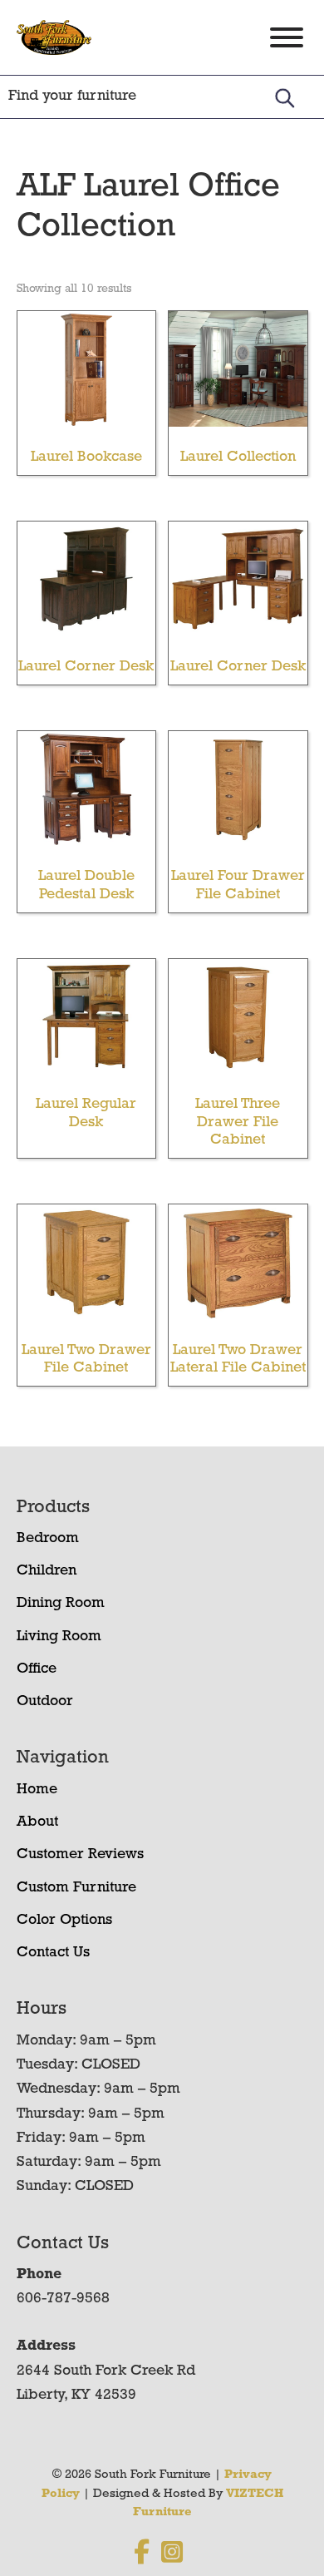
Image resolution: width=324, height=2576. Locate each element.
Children (47, 1571)
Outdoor (45, 1702)
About (37, 1822)
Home (37, 1790)
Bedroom (48, 1539)
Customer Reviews (80, 1855)
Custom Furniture (76, 1888)
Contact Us (53, 1953)
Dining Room (61, 1604)
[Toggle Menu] (287, 37)
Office (37, 1669)
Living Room (59, 1637)
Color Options (64, 1921)
